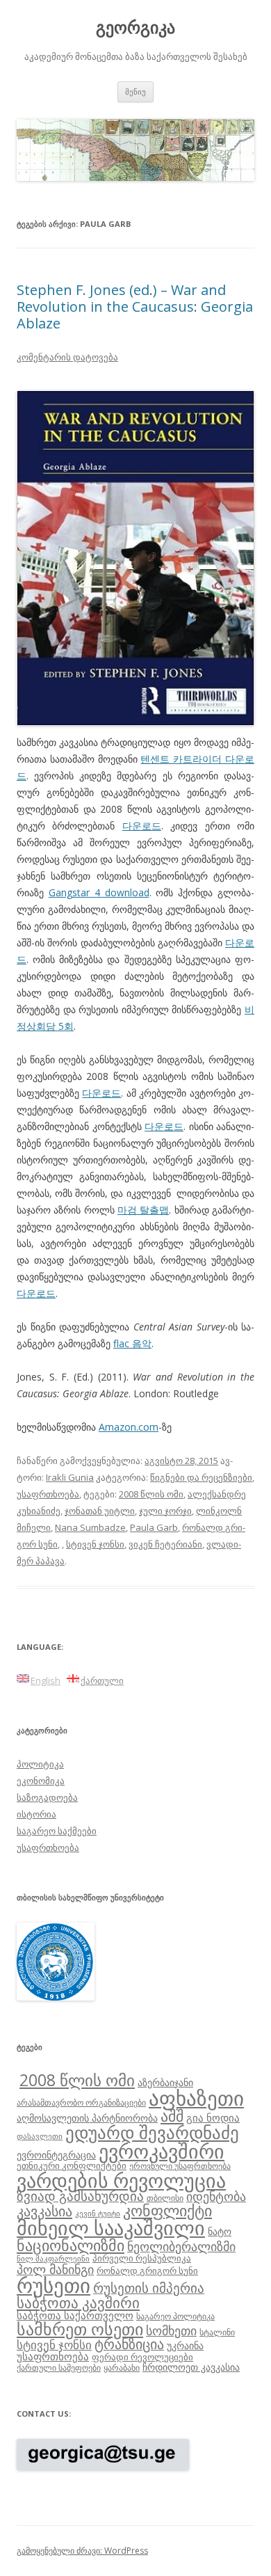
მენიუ (135, 92)
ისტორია (36, 1814)
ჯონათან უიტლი (100, 1511)
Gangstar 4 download (99, 892)
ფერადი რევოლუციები (142, 2357)
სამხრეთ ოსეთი (80, 2329)
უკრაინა (185, 2345)
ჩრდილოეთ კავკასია (191, 2367)
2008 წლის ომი (151, 1494)
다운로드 (142, 826)
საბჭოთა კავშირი (78, 2303)
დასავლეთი (40, 2136)
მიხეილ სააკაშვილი (111, 2228)
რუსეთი (54, 2285)
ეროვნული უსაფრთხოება (180, 2165)
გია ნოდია (213, 2117)
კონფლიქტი (167, 2210)
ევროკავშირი (162, 2151)
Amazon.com (129, 1427)
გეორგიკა (135, 27)
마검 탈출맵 (143, 1210)
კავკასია (44, 2211)
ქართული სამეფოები (59, 2367)
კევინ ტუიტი (98, 2213)
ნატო (220, 2231)
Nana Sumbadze (90, 1527)
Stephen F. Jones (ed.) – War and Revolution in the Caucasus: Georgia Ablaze (135, 307)
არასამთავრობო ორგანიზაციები (81, 2102)
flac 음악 (132, 1343)
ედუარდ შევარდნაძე (152, 2132)
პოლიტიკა (40, 1764)
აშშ (172, 2116)
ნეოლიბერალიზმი (181, 2246)
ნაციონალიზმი (71, 2245)
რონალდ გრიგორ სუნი (147, 2271)
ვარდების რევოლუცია (121, 2180)
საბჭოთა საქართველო (75, 2315)
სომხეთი (171, 2330)
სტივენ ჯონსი (95, 1544)
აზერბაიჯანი (165, 2082)
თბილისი (165, 2197)
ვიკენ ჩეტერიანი (165, 1544)
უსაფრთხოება (48, 1494)
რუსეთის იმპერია (149, 2288)
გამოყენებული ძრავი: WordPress (82, 2551)
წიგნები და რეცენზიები (201, 1477)
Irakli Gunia (70, 1477)
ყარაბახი (122, 2367)
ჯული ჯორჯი (165, 1511)
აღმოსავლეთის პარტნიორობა (87, 2118)
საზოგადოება (47, 1797)
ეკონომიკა (41, 1781)
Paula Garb (154, 1527)
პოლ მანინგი (55, 2269)
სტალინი (217, 2332)
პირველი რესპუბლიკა (142, 2258)
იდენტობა (216, 2196)
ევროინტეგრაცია (56, 2155)
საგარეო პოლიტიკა (175, 2316)
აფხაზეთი (196, 2098)
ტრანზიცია (129, 2344)
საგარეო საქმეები (57, 1831)
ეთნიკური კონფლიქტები (72, 2165)
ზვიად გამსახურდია (80, 2196)
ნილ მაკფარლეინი (53, 2259)
